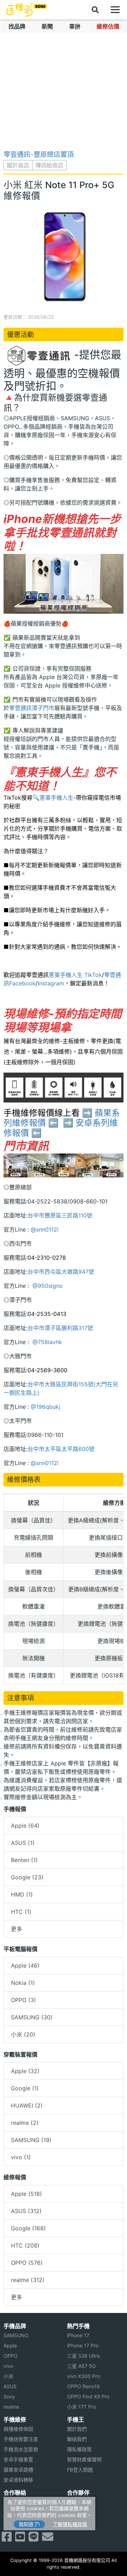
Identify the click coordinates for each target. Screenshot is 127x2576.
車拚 (75, 26)
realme (11, 2407)
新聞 (47, 26)
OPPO (11, 2356)
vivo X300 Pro (83, 2376)
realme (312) (28, 2280)
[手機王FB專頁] (7, 2539)
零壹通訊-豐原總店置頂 (39, 154)
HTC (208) (25, 2245)
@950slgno (47, 1286)
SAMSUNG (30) (32, 2017)
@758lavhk (46, 1342)
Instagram (51, 983)
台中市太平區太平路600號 (61, 1449)
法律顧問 (77, 2502)
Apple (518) (26, 2194)
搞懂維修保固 (18, 2429)
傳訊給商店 (49, 165)
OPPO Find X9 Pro (88, 2396)
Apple (10, 2345)
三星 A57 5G (81, 2366)
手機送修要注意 (21, 2439)
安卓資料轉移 (18, 2480)
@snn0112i (45, 1229)
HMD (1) (22, 1894)
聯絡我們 (77, 2439)
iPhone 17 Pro (83, 2345)
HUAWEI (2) (27, 2105)
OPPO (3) (23, 2000)
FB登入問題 (80, 2470)
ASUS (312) (26, 2211)
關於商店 (18, 165)
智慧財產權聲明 (84, 2459)
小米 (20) (23, 2034)
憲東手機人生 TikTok (75, 975)
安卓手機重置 (18, 2459)
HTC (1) (21, 1912)
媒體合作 (77, 2512)
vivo (8, 2366)
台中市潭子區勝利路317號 (60, 1328)
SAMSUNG (16, 2335)
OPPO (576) (27, 2263)
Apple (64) (25, 1826)
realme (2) (25, 2123)
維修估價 (108, 26)
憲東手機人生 (56, 798)
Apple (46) (25, 1965)
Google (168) (28, 2228)
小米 (8, 2376)
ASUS (10, 2386)
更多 (17, 1929)
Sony (9, 2396)
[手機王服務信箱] (48, 2539)
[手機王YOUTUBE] (20, 2539)
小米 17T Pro (81, 2407)
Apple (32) (25, 2071)
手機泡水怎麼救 (21, 2449)
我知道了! (29, 2524)
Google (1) (25, 2088)
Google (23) (27, 1877)
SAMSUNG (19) (31, 2140)
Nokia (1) (23, 1983)
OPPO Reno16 (83, 2386)
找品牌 (17, 26)
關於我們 (77, 2429)
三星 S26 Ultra (83, 2356)
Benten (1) (24, 1860)
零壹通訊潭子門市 (32, 708)
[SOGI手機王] (26, 10)
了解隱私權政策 (70, 2524)
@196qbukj (46, 1407)
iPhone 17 (78, 2335)
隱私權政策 (79, 2449)
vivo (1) (21, 2157)
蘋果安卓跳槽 (18, 2470)
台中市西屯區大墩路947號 (61, 1272)
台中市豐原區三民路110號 (60, 1215)
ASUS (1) (23, 1843)
